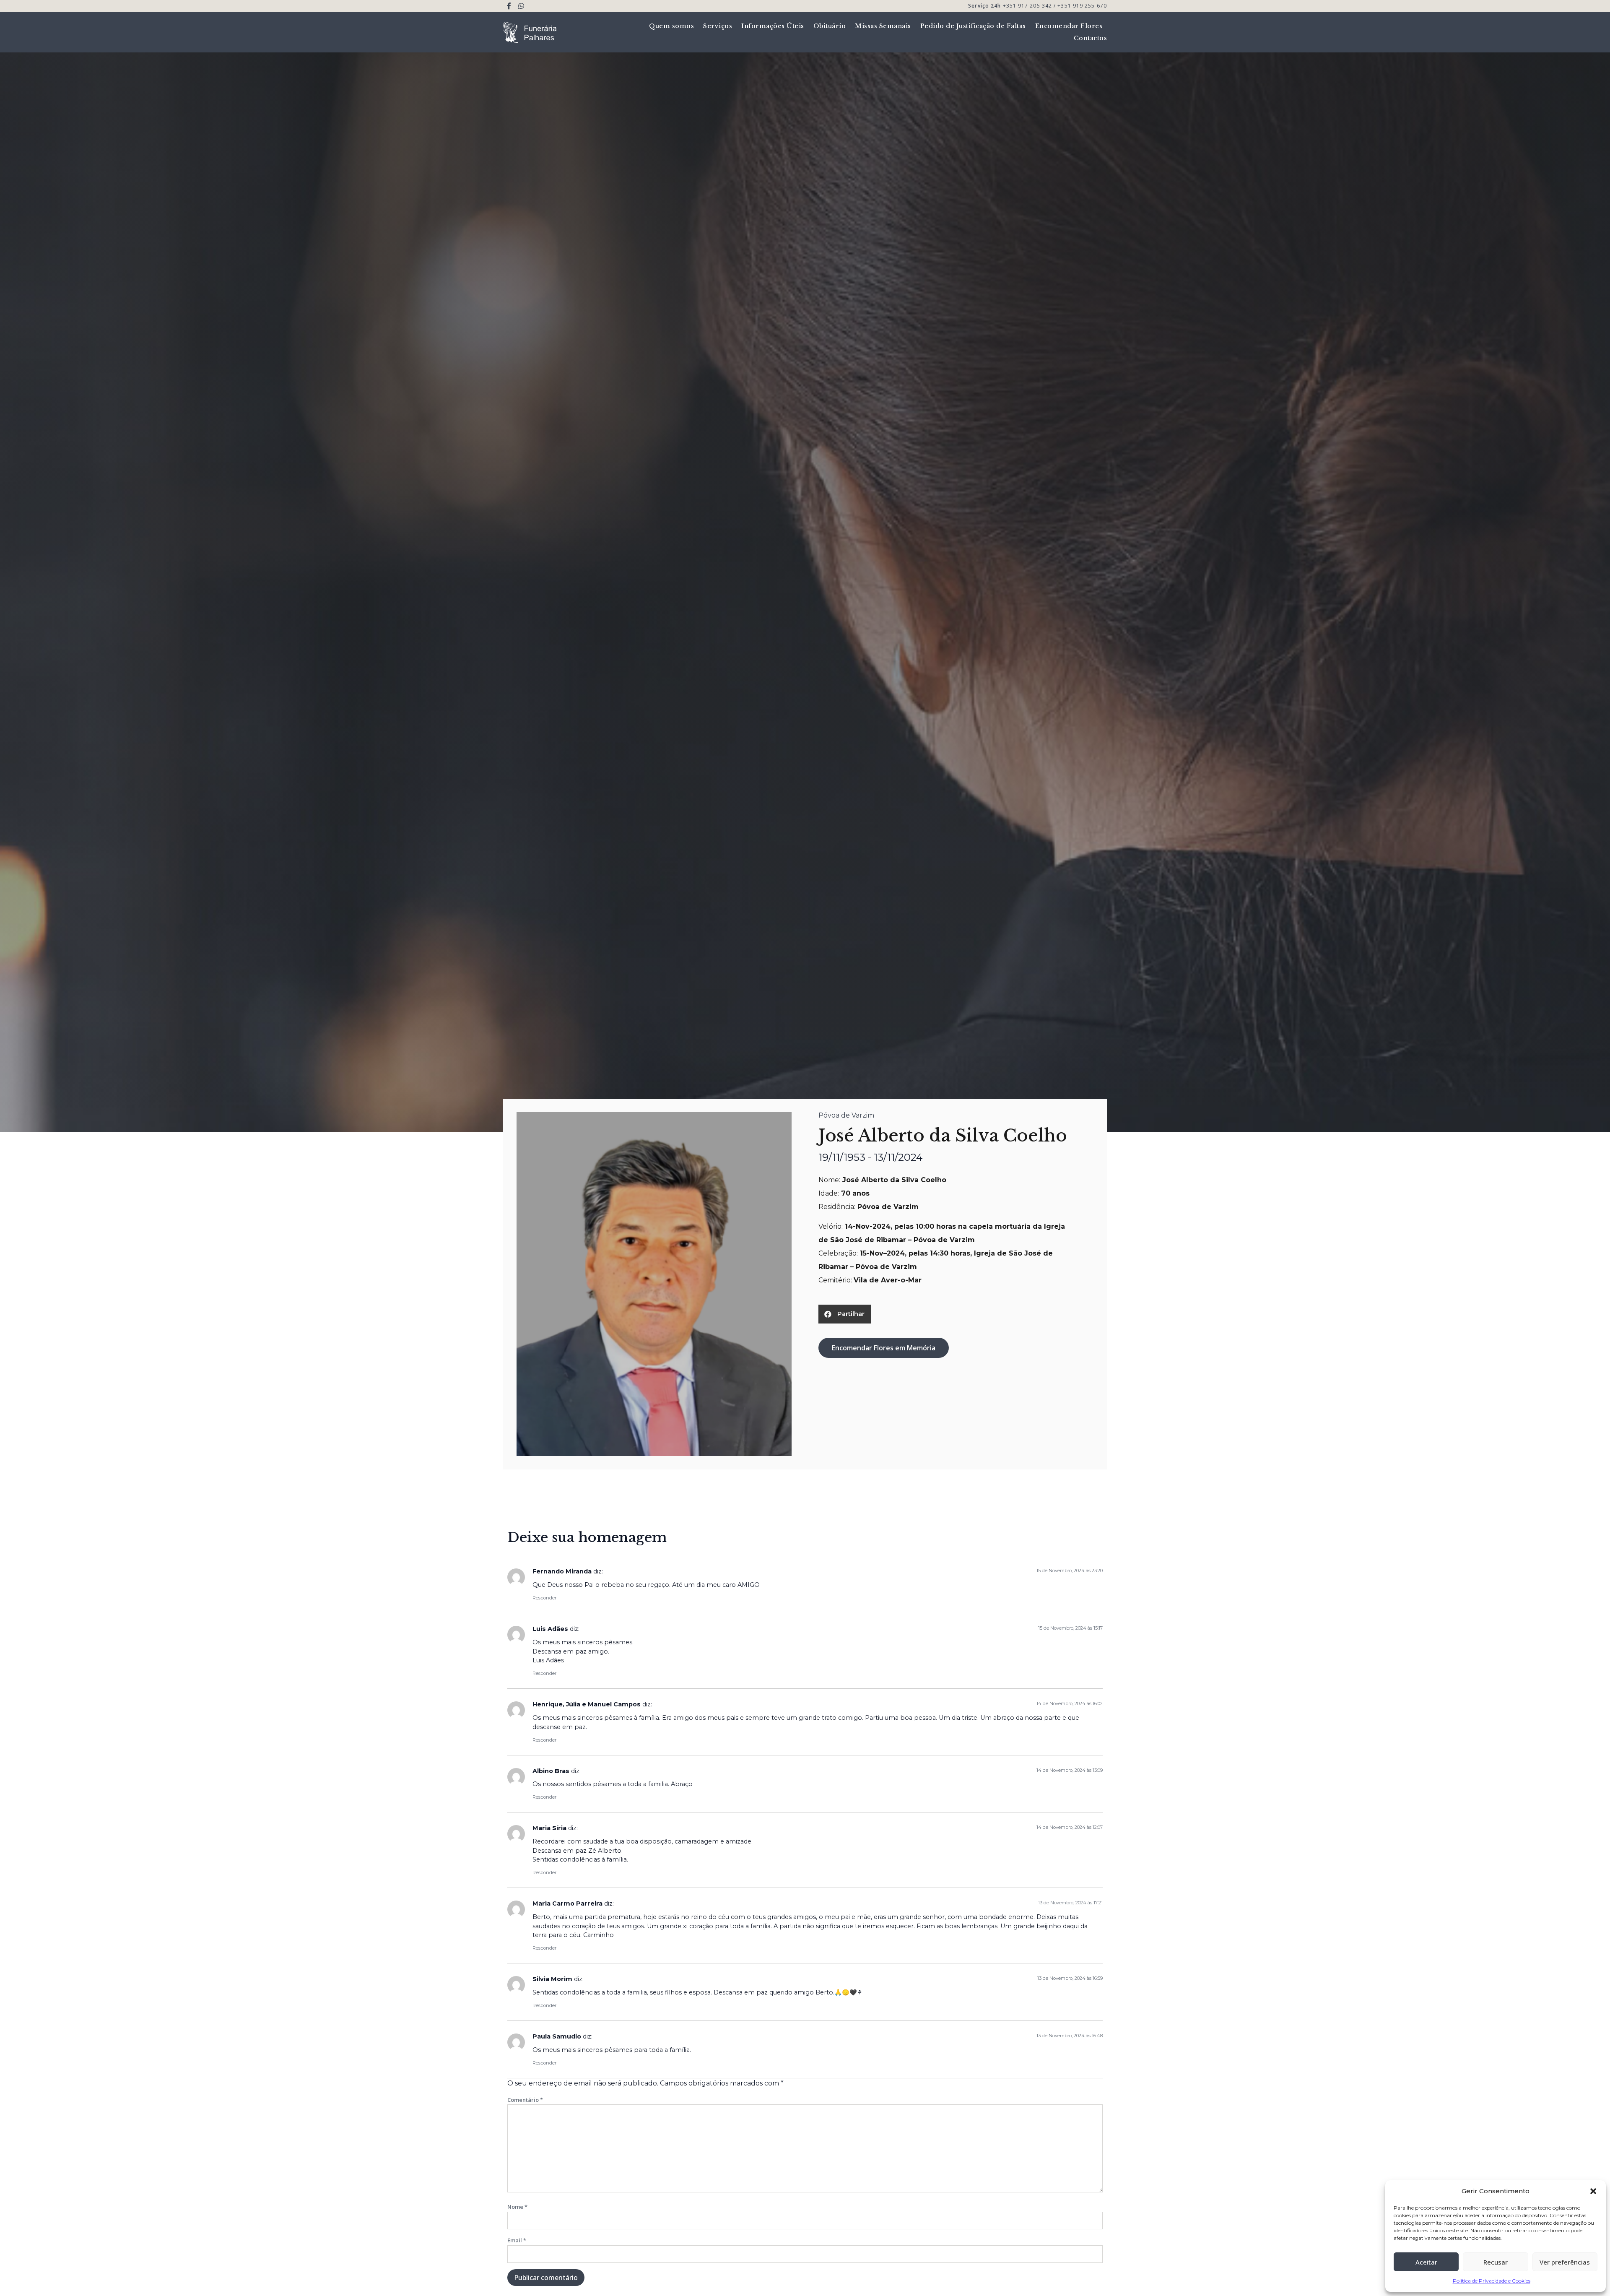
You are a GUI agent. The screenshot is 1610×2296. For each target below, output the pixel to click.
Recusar (1496, 2262)
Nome (517, 2207)
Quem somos (671, 26)
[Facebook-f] (509, 6)
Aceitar (1426, 2262)
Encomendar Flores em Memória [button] (884, 1348)
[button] (1593, 2191)
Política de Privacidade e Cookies (1492, 2281)
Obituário (830, 26)
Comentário (525, 2100)
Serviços (718, 26)
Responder (544, 1598)
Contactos (1091, 38)
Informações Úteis (773, 26)
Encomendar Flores (1069, 26)
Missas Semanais (883, 26)
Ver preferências (1565, 2262)
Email (517, 2240)
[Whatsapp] (521, 6)
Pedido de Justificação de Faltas (973, 26)
